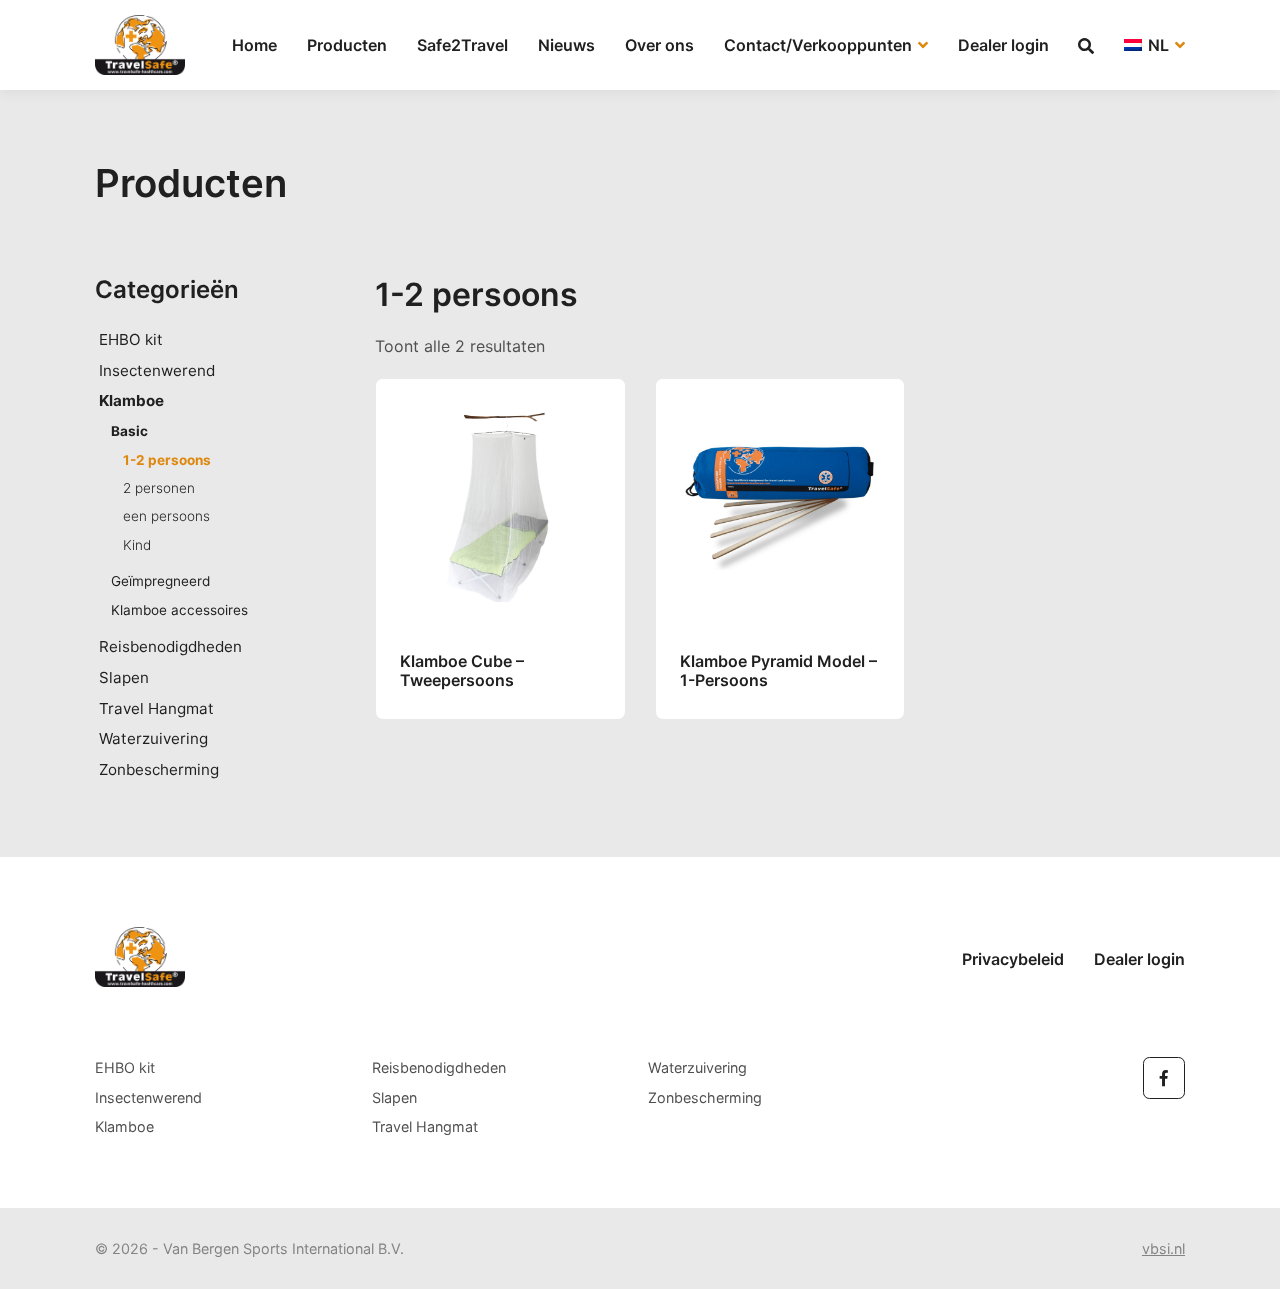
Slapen (124, 677)
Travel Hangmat (156, 708)
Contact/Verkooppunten (820, 45)
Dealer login (1003, 45)
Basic (129, 431)
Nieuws (566, 45)
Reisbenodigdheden (170, 646)
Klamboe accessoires (179, 610)
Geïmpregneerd (160, 581)
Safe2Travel (462, 45)
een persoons (166, 516)
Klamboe (131, 400)
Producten (347, 45)
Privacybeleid (1013, 959)
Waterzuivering (153, 738)
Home (254, 45)
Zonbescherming (159, 769)
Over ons (659, 45)
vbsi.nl (1163, 1248)
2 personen (159, 488)
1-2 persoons (167, 460)
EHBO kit (131, 339)
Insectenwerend (157, 370)
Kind (137, 545)
